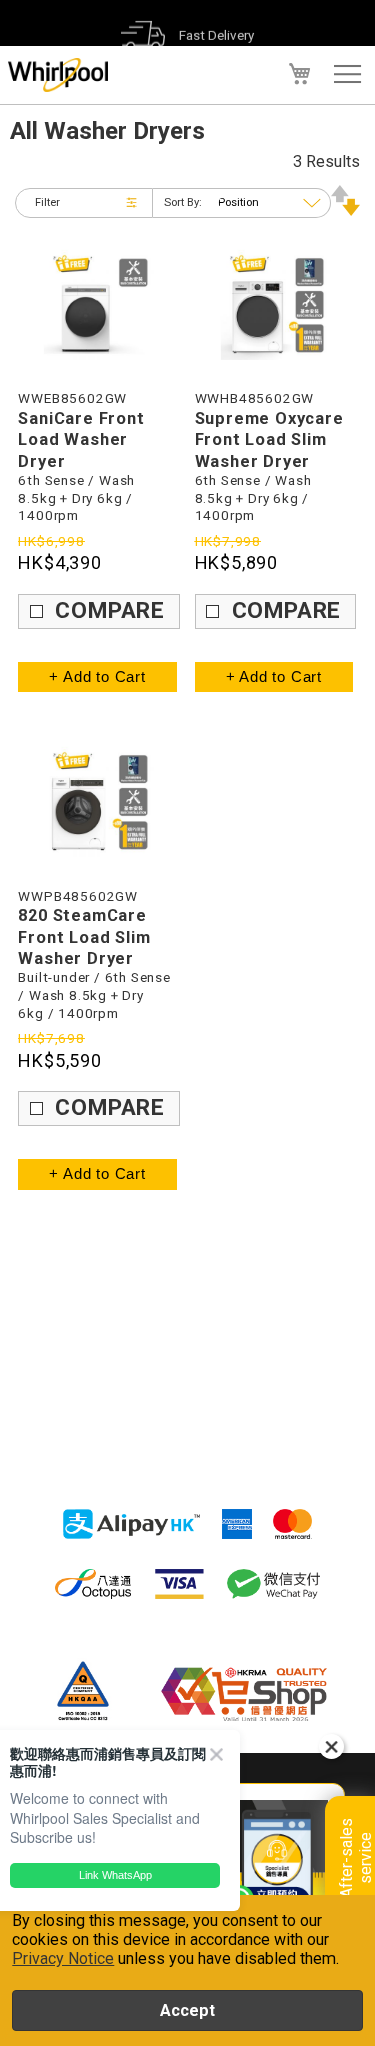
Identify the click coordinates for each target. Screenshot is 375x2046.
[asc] (345, 210)
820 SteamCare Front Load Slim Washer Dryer (84, 937)
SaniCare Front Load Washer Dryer (81, 440)
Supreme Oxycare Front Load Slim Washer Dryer (269, 440)
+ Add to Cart (97, 677)
